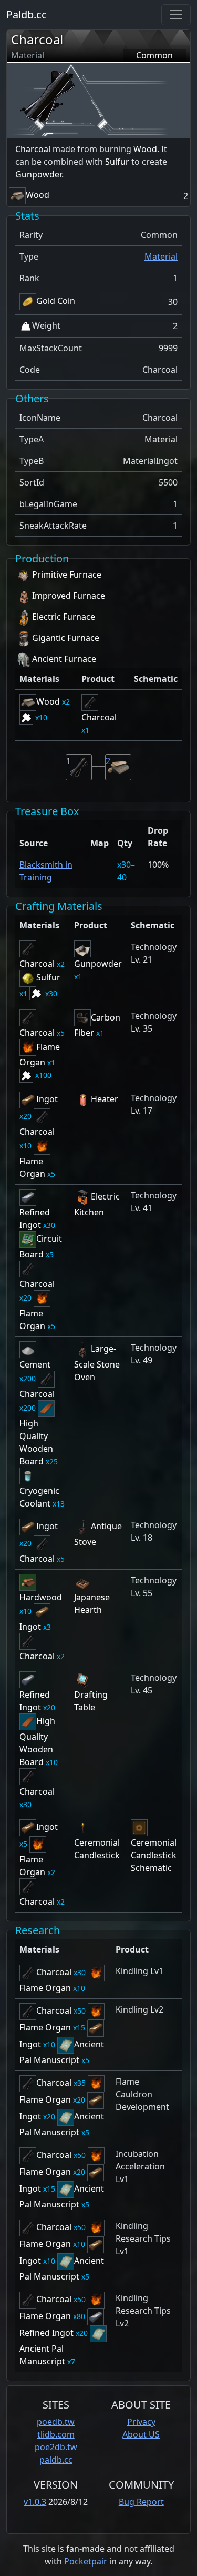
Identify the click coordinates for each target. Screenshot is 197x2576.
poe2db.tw (56, 2447)
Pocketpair (86, 2561)
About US (141, 2434)
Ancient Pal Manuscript (42, 2355)
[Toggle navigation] (176, 15)
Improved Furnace (69, 596)
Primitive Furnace (67, 574)
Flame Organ (32, 1167)
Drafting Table (91, 1701)
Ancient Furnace (64, 659)
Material (161, 256)
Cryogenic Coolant (39, 1497)
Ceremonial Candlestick (97, 1849)
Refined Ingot (35, 1218)
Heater (105, 1099)
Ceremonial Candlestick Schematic (154, 1855)
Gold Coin (56, 301)
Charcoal (37, 39)
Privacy (141, 2422)
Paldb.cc (27, 14)
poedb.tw (56, 2422)
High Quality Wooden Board (36, 1442)
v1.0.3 (35, 2502)
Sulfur (117, 162)
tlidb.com (56, 2434)
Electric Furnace (64, 617)
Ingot (47, 1099)
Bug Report (141, 2502)
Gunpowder (38, 174)
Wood (145, 149)
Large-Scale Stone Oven (97, 1363)
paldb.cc (56, 2460)
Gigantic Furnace (66, 638)
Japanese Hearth (92, 1603)
